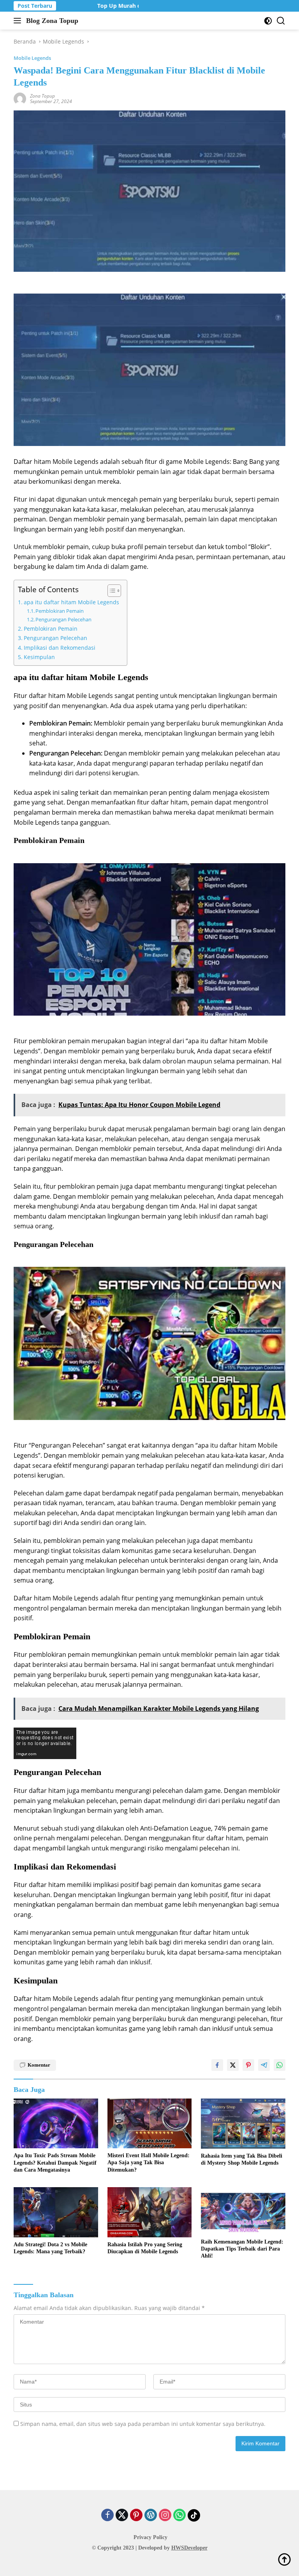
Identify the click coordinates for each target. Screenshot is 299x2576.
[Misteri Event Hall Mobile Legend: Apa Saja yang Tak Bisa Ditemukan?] (150, 2123)
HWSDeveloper (189, 2548)
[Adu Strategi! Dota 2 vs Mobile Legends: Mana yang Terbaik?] (56, 2212)
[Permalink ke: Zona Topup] (20, 98)
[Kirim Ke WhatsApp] (280, 2065)
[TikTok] (194, 2515)
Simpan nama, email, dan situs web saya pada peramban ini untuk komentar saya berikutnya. (143, 2424)
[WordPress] (151, 2516)
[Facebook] (107, 2516)
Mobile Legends (32, 58)
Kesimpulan (39, 657)
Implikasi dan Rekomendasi (60, 648)
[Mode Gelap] (268, 21)
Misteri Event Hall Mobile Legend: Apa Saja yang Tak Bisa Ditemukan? (149, 2162)
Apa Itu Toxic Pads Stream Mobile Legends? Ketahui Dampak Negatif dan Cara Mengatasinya (55, 2162)
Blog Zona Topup (52, 21)
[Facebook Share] (217, 2065)
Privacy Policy (150, 2537)
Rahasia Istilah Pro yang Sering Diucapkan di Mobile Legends (145, 2248)
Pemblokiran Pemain (60, 611)
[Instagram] (165, 2516)
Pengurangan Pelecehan (63, 619)
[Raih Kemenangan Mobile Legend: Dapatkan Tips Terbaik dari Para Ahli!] (243, 2211)
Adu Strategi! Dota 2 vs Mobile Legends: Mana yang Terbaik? (50, 2248)
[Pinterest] (136, 2516)
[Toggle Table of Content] (110, 591)
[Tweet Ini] (233, 2065)
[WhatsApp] (179, 2516)
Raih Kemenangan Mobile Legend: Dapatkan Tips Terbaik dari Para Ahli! (242, 2249)
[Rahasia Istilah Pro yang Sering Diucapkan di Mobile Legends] (150, 2212)
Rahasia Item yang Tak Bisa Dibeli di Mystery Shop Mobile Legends (242, 2159)
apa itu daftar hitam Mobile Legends (71, 602)
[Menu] (19, 21)
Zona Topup (42, 96)
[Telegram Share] (264, 2065)
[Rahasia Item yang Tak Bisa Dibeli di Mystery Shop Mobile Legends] (243, 2124)
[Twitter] (122, 2516)
